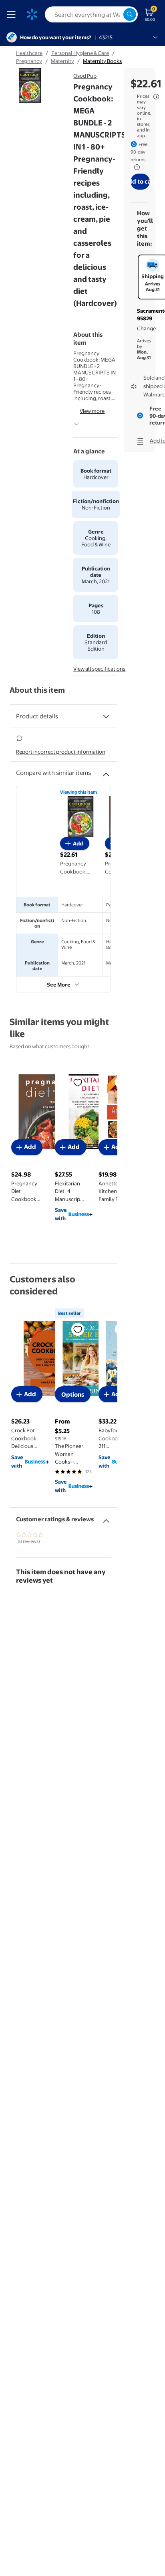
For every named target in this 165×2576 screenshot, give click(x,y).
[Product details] (106, 716)
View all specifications (99, 669)
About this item (37, 690)
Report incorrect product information (61, 752)
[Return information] (135, 167)
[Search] (130, 14)
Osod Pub (85, 76)
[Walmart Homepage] (32, 14)
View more (92, 411)
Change (146, 328)
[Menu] (13, 14)
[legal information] (156, 97)
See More (59, 985)
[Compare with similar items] (106, 771)
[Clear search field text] (117, 14)
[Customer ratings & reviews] (106, 1518)
